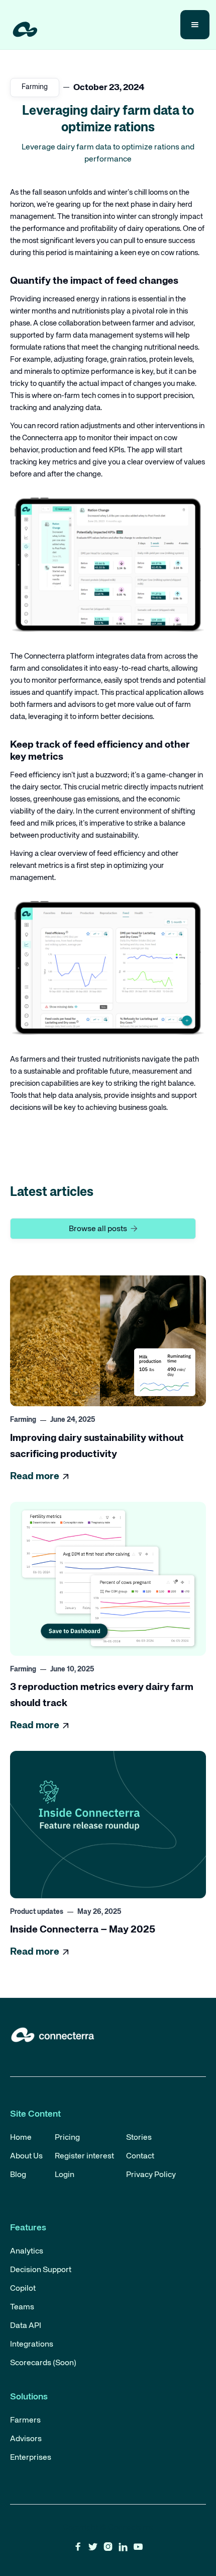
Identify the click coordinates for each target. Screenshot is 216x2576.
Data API (26, 2326)
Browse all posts (103, 1229)
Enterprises (31, 2458)
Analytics (27, 2251)
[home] (23, 25)
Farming (35, 87)
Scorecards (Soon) (43, 2363)
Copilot (23, 2289)
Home (21, 2138)
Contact (140, 2156)
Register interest (84, 2156)
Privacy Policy (151, 2175)
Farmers (25, 2421)
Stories (139, 2138)
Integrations (32, 2345)
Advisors (26, 2439)
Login (65, 2175)
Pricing (67, 2138)
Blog (18, 2175)
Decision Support (41, 2270)
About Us (26, 2156)
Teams (22, 2307)
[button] (195, 25)
